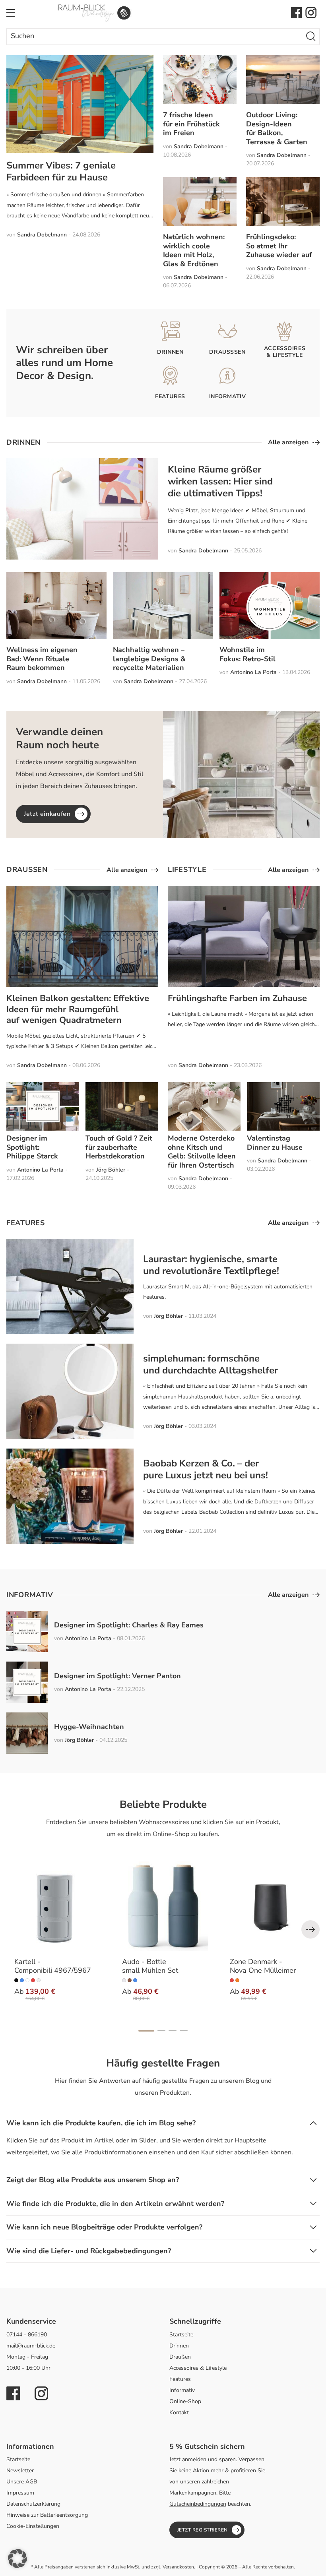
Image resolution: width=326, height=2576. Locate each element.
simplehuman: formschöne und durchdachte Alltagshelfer (211, 1364)
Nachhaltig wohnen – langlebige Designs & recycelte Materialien (149, 659)
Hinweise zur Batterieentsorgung (47, 2515)
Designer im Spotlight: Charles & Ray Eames (129, 1625)
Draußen (180, 2357)
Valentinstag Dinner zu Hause (275, 1143)
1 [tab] (146, 2031)
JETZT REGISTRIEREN (203, 2530)
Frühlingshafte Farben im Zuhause (237, 998)
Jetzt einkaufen (47, 814)
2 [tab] (161, 2031)
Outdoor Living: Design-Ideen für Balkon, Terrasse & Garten (277, 128)
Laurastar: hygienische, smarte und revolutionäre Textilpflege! (211, 1265)
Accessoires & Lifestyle (198, 2368)
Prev (310, 1929)
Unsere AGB (22, 2482)
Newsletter (20, 2470)
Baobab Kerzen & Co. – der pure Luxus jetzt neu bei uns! (206, 1469)
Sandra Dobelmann (42, 235)
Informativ (182, 2390)
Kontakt (179, 2412)
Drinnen (179, 2346)
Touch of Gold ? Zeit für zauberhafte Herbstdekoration (119, 1147)
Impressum (20, 2493)
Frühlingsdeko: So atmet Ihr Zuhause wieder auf (279, 246)
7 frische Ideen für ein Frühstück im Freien (191, 124)
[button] (17, 2559)
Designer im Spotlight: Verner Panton (117, 1676)
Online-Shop (185, 2401)
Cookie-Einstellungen (33, 2526)
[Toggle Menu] (11, 13)
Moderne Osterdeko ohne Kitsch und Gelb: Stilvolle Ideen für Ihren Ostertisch (202, 1152)
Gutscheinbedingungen (198, 2504)
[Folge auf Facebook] (297, 13)
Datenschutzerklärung (33, 2504)
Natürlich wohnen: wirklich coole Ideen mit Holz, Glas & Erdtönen (194, 250)
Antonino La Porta (253, 672)
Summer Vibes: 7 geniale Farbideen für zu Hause (61, 171)
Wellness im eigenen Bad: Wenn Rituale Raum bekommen (42, 659)
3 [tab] (173, 2031)
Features (180, 2379)
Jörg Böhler (111, 1170)
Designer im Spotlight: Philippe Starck (32, 1147)
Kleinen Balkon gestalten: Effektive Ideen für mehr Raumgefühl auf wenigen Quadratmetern (78, 1009)
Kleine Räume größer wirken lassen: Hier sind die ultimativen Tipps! (220, 481)
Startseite (181, 2335)
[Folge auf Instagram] (311, 13)
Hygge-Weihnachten (89, 1727)
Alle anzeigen (288, 442)
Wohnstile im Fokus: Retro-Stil (247, 654)
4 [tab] (184, 2031)
